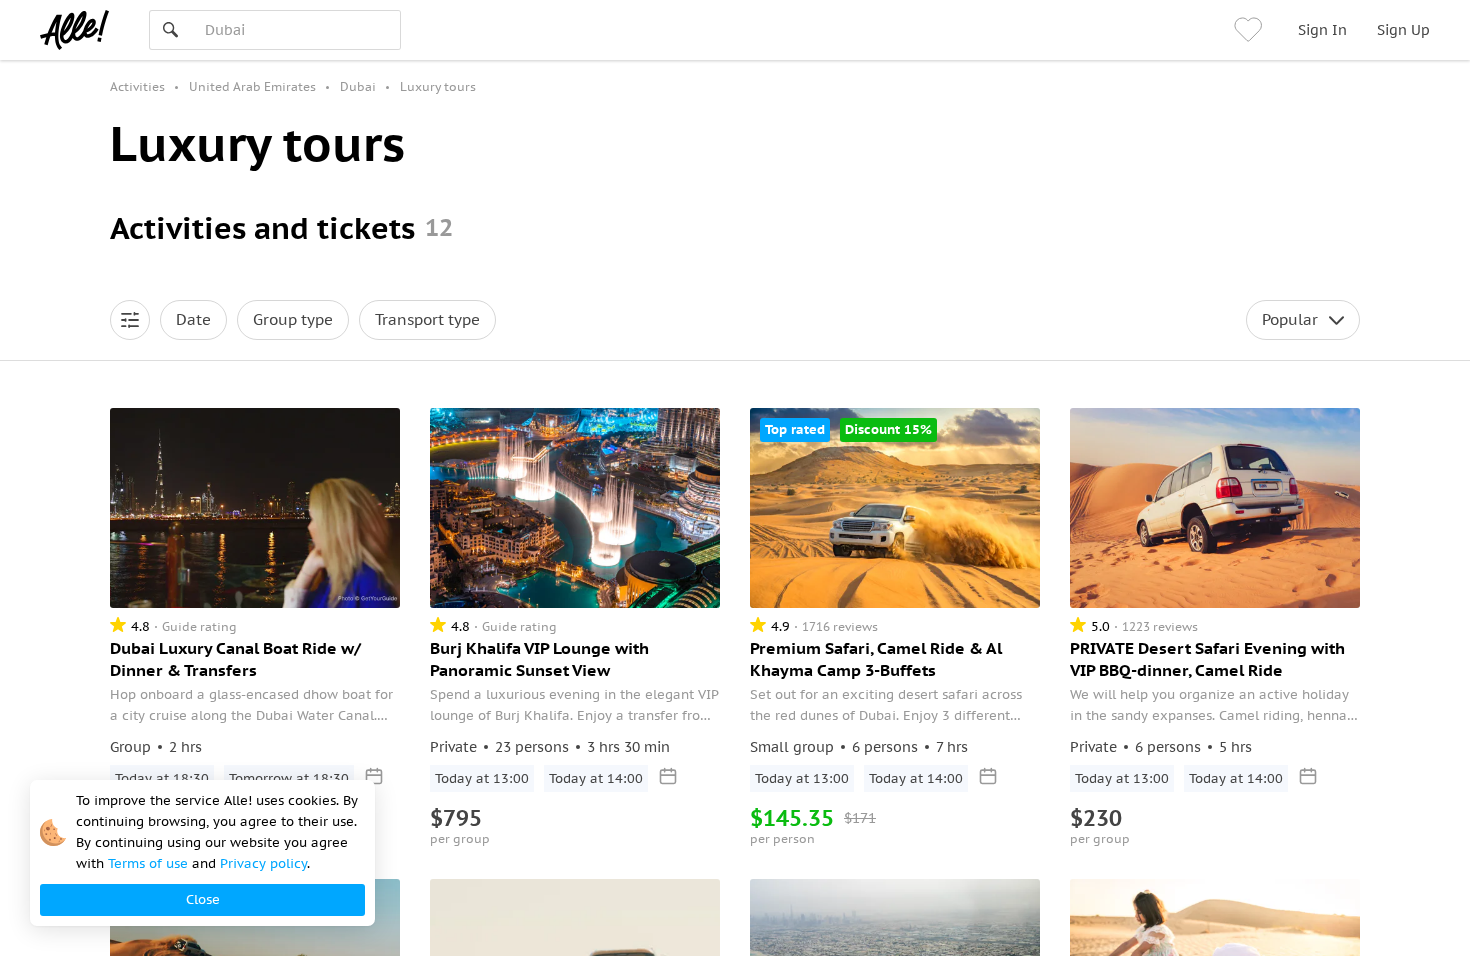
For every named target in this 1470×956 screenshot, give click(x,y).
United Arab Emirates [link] (252, 86)
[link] (1251, 30)
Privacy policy (263, 863)
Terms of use (148, 863)
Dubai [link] (358, 86)
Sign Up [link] (1403, 30)
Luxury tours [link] (438, 86)
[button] (130, 320)
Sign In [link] (1322, 30)
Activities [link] (137, 86)
